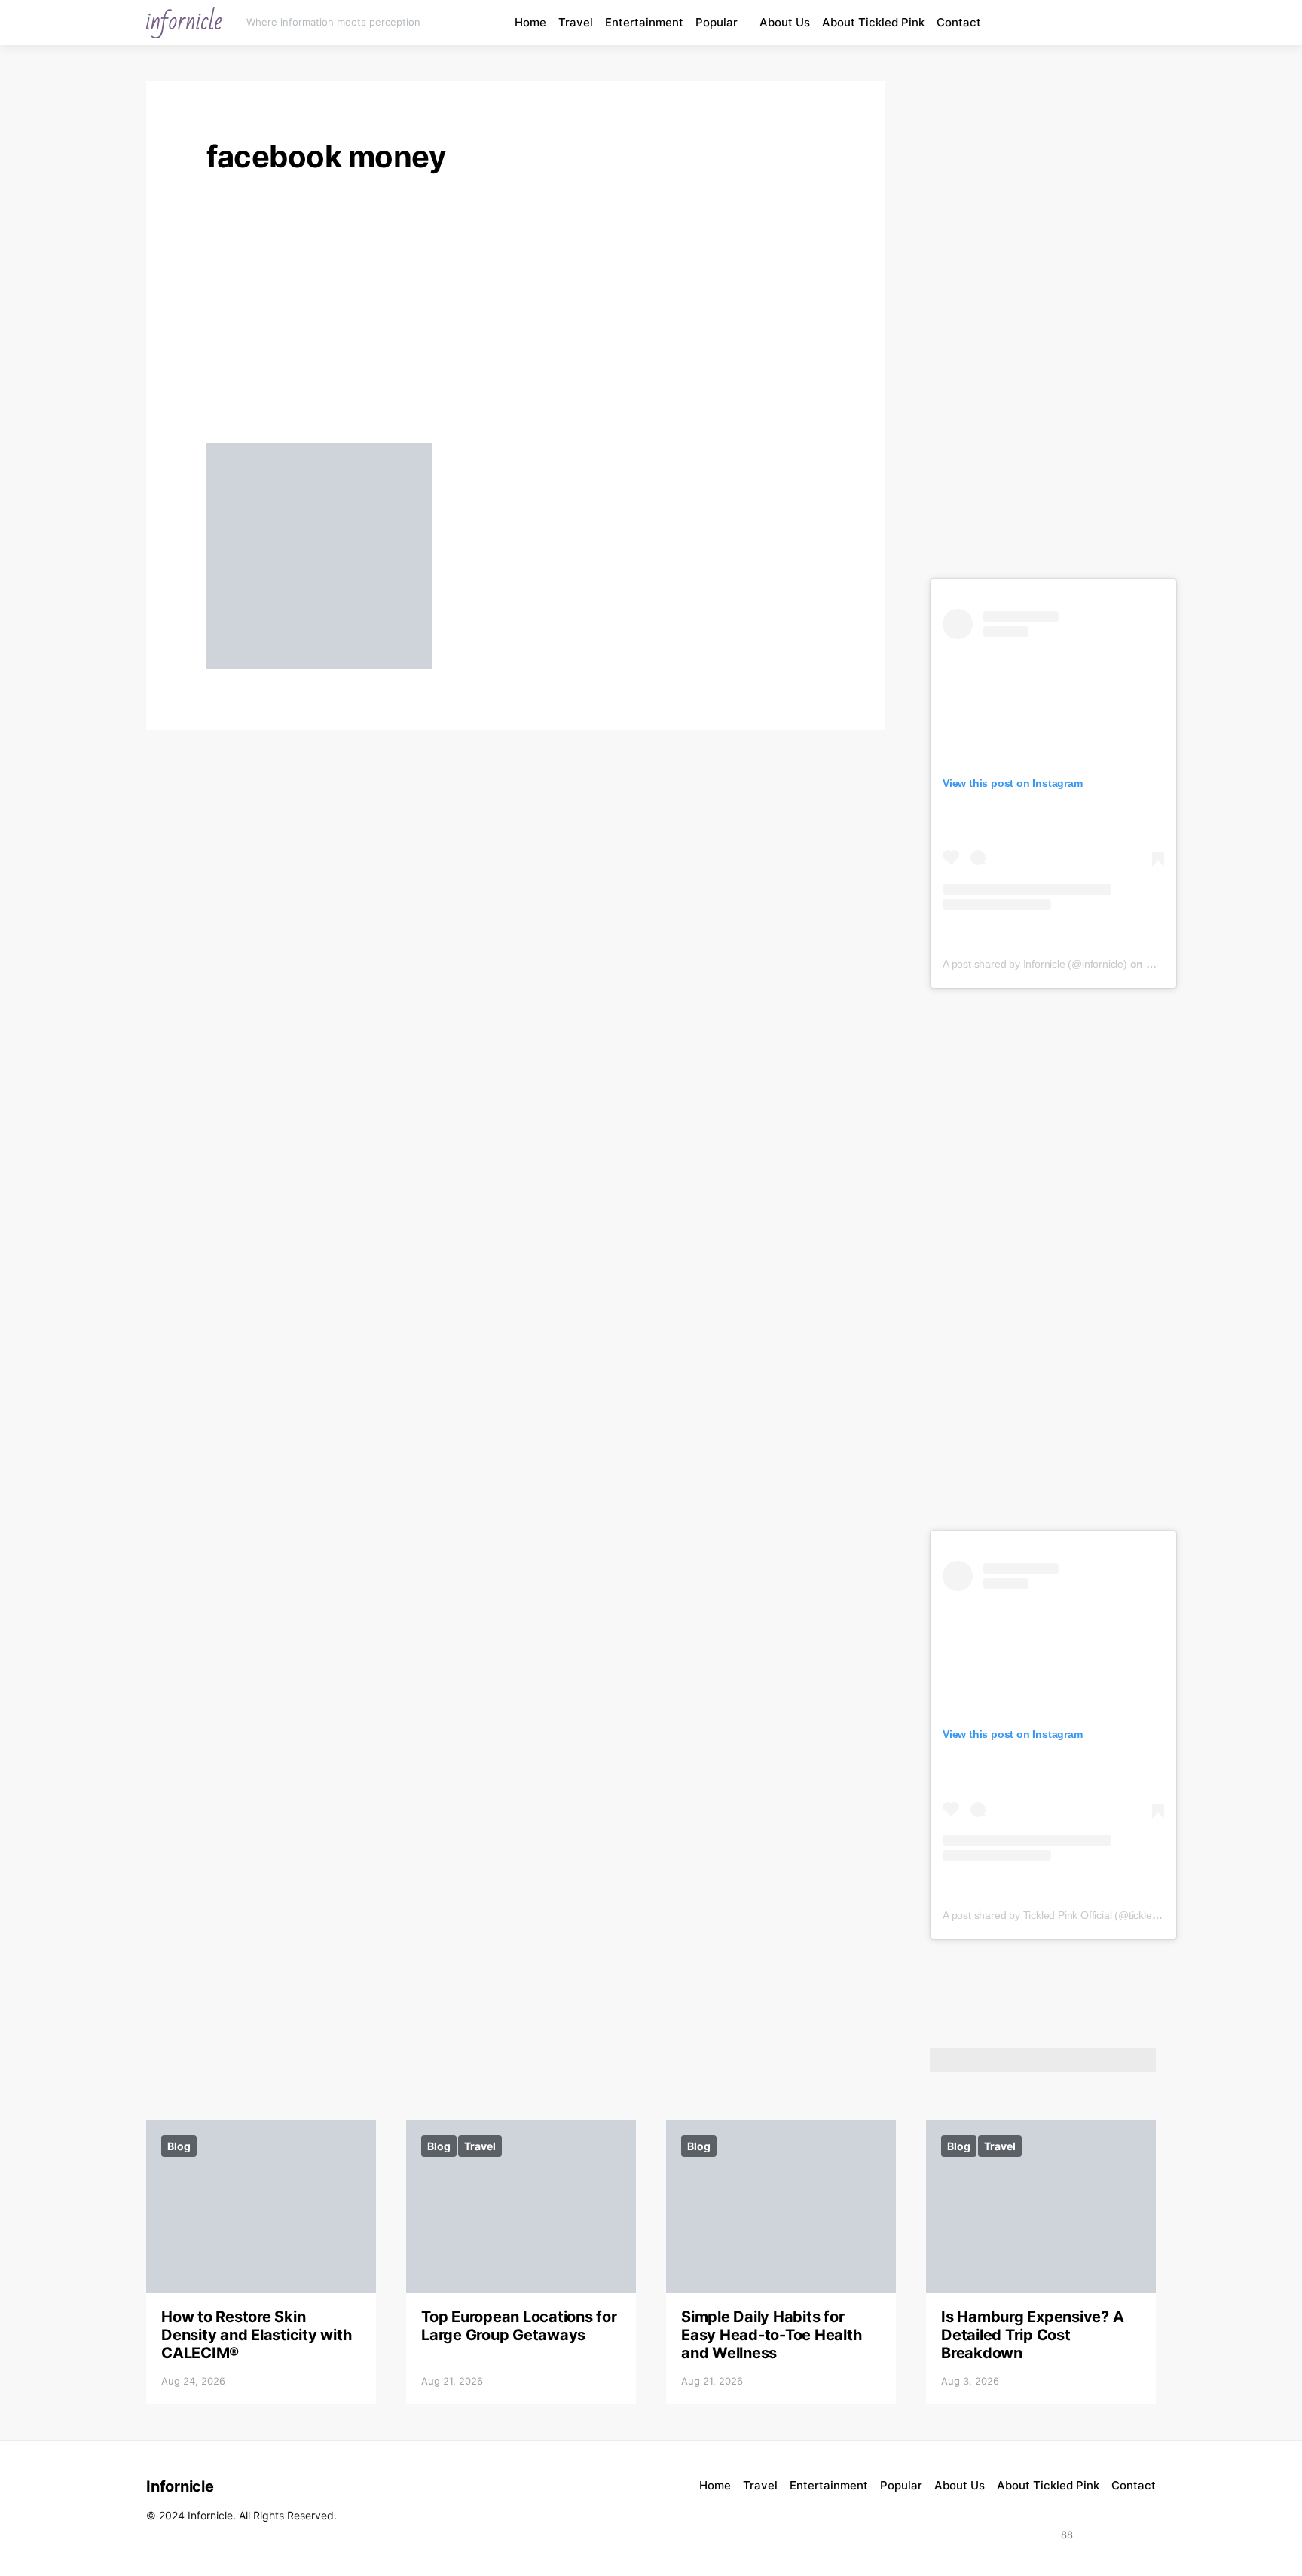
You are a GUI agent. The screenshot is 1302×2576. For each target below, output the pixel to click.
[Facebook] (1115, 23)
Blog (179, 2146)
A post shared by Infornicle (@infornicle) (1035, 964)
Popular (717, 22)
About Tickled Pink (873, 22)
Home (530, 22)
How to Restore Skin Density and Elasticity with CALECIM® (256, 2335)
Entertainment (644, 22)
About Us (785, 22)
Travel (576, 22)
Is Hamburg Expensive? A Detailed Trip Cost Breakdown (1032, 2335)
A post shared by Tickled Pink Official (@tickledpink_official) (1079, 1915)
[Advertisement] (515, 314)
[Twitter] (1139, 2526)
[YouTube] (1098, 23)
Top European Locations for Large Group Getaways (519, 2326)
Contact (959, 22)
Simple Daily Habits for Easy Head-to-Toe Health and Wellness (771, 2335)
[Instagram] (1080, 23)
